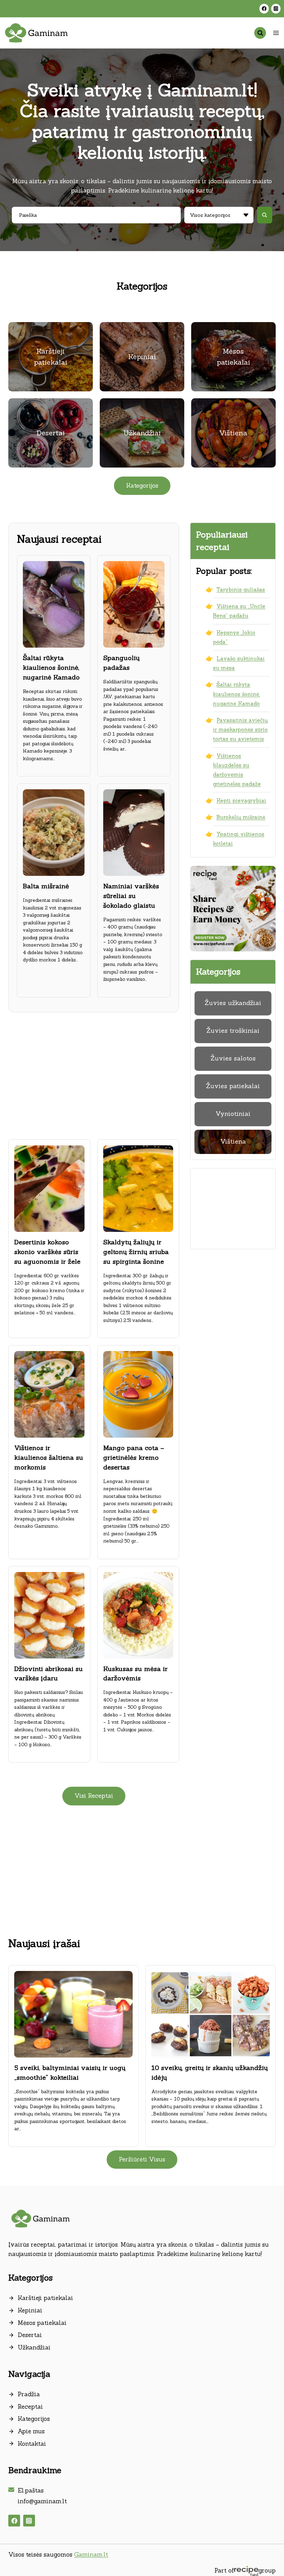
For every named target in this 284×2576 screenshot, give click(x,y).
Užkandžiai (34, 2347)
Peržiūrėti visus (142, 2159)
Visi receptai (94, 1796)
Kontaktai (32, 2444)
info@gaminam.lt (42, 2501)
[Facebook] (264, 8)
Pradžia (29, 2394)
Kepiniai (30, 2310)
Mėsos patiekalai (42, 2323)
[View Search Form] (260, 33)
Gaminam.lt (91, 2555)
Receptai (30, 2407)
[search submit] (265, 215)
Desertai (30, 2335)
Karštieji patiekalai (45, 2298)
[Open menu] (276, 33)
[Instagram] (276, 8)
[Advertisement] (94, 1073)
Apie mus (31, 2431)
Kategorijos (34, 2419)
